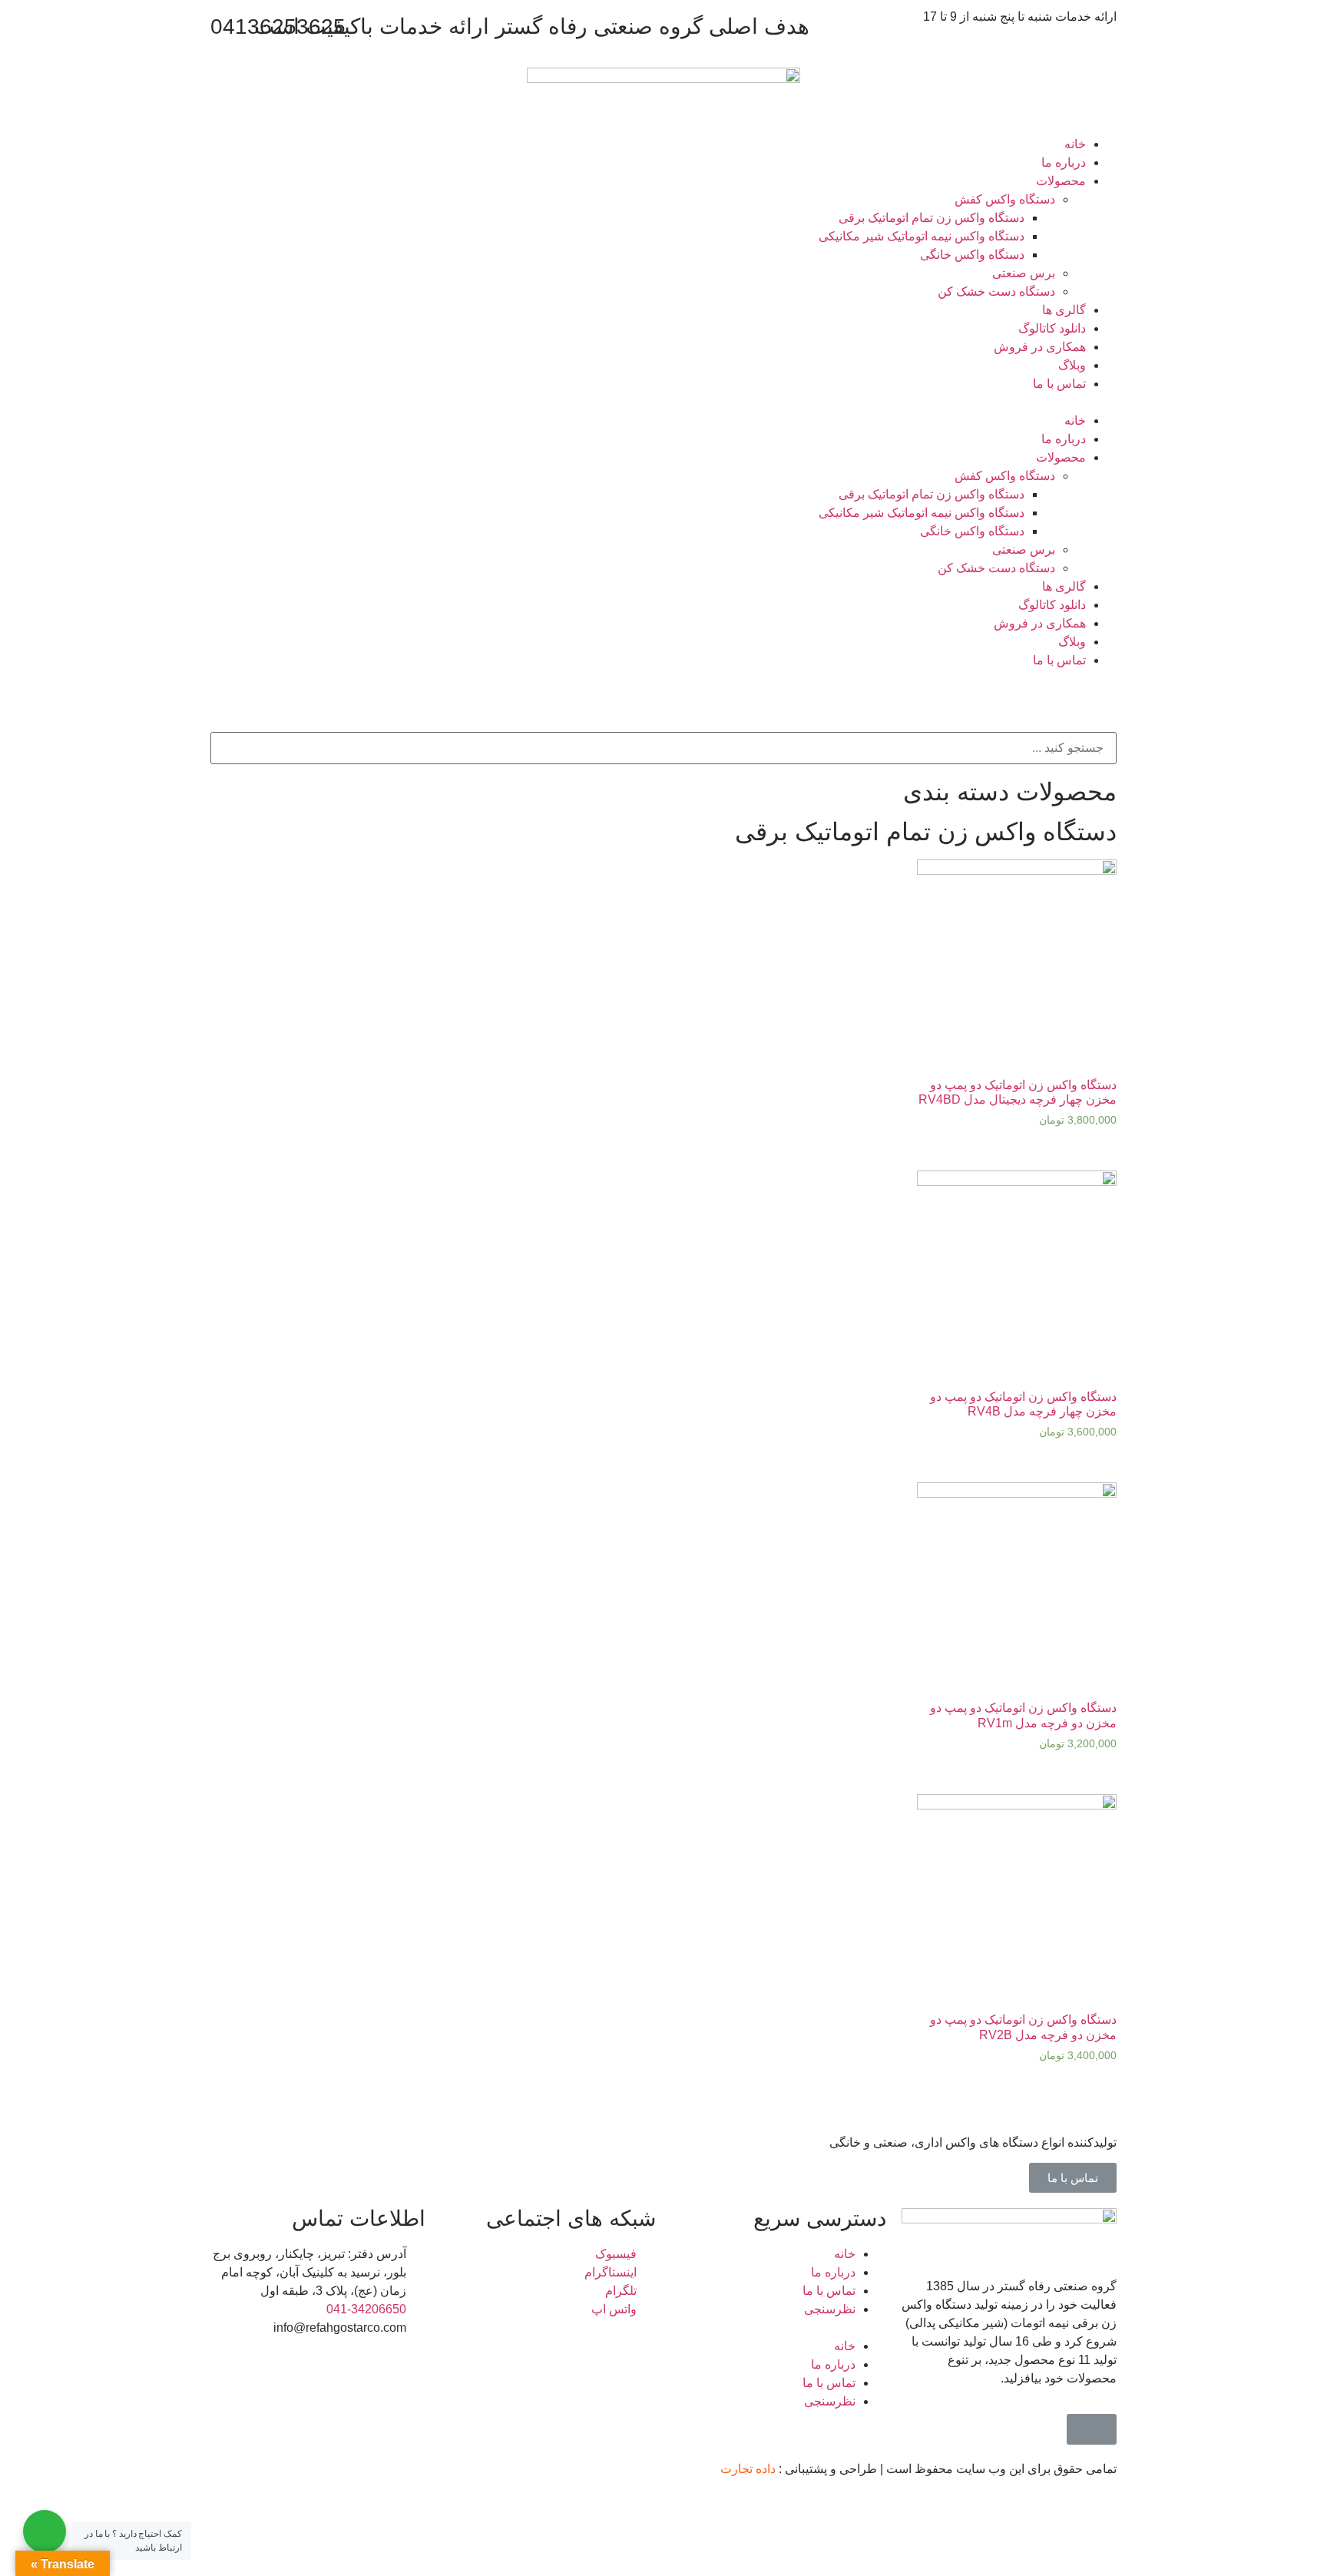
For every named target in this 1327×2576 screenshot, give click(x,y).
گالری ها (1064, 310)
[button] (663, 402)
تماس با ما (1059, 384)
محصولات (1061, 181)
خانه (1075, 144)
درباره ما (1064, 162)
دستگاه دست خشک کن (996, 291)
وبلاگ (1072, 365)
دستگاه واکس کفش (1005, 199)
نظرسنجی (830, 2309)
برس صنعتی (1024, 273)
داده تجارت (748, 2469)
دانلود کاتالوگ (1052, 328)
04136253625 (278, 26)
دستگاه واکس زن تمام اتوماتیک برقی (932, 218)
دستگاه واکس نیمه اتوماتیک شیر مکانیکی (922, 236)
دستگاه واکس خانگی (972, 255)
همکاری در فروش (1040, 347)
